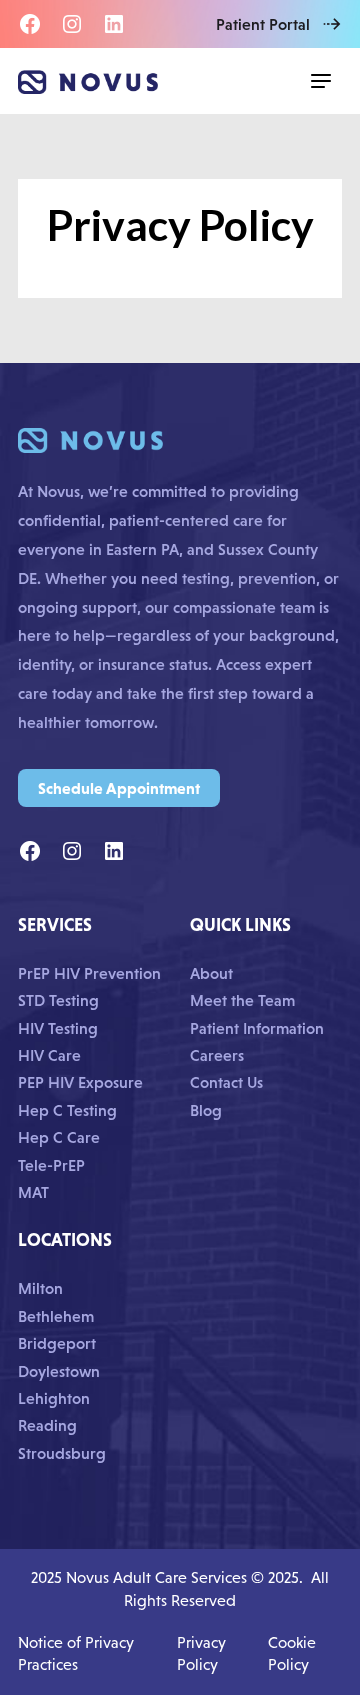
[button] (321, 81)
